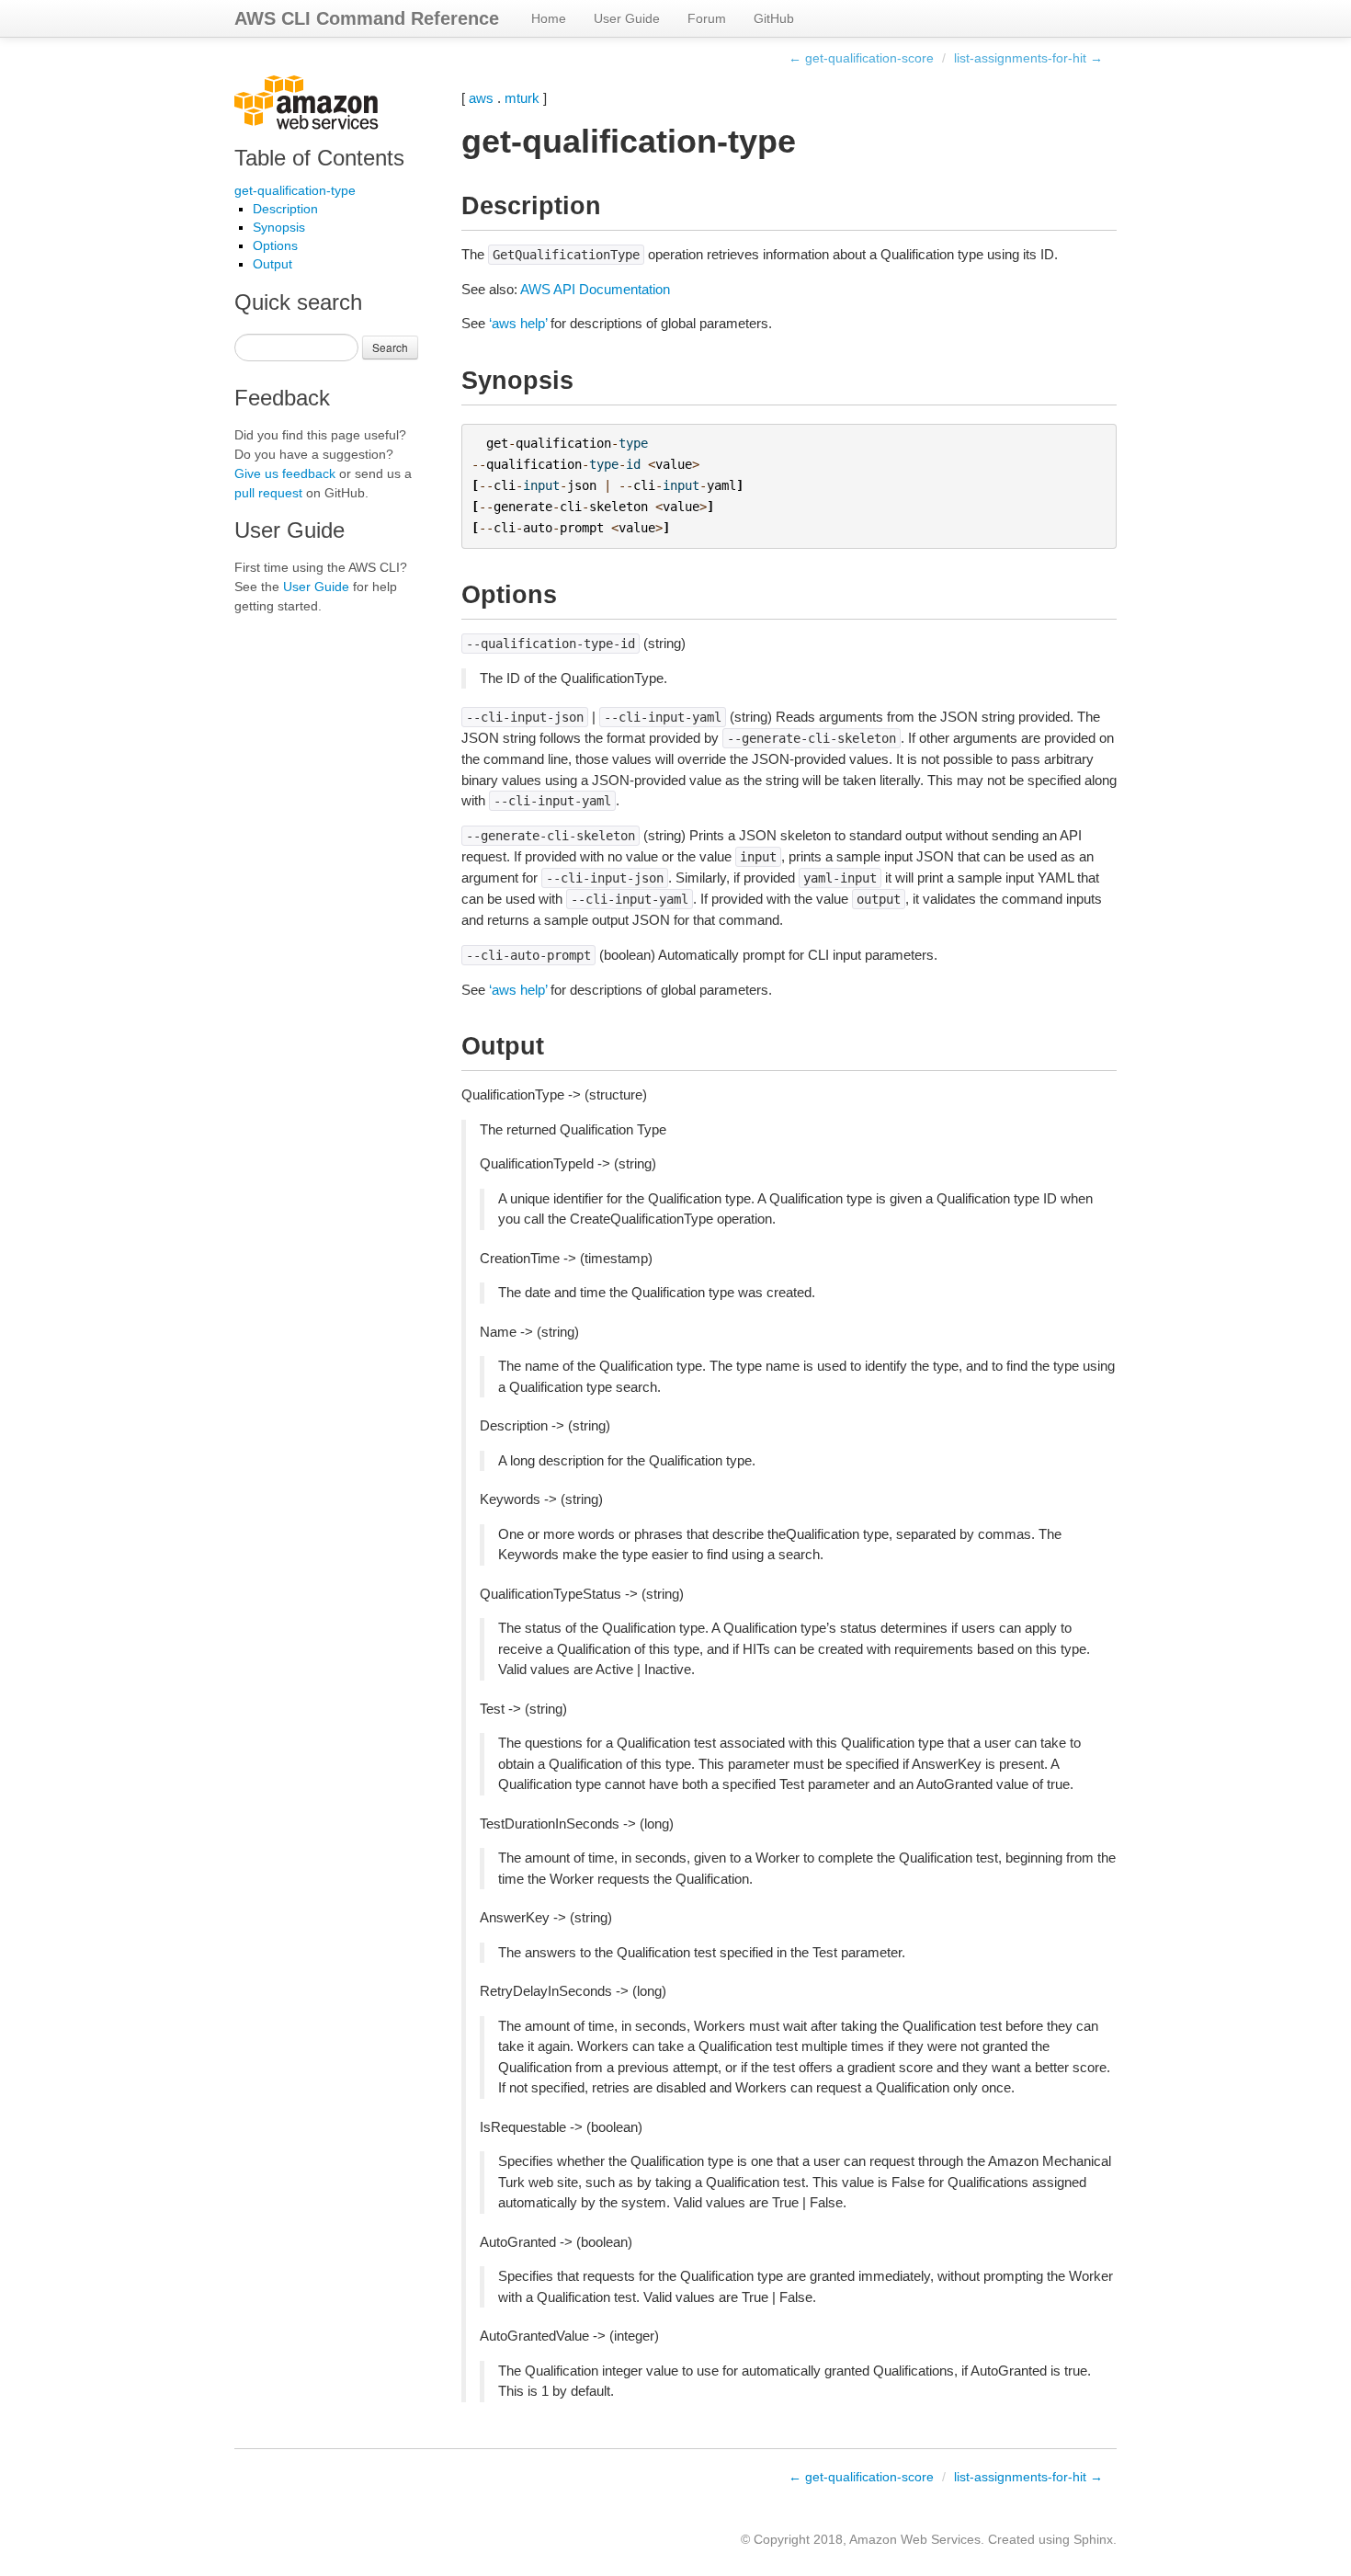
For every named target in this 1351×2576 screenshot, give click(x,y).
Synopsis (279, 227)
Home (549, 18)
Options (275, 245)
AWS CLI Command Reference (367, 18)
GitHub (774, 18)
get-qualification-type (295, 190)
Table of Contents (319, 158)
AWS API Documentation (595, 289)
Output (272, 264)
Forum (707, 18)
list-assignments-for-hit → (1028, 58)
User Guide (627, 18)
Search (390, 347)
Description (285, 209)
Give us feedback (285, 473)
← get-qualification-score (861, 58)
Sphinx (1093, 2539)
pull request (268, 493)
